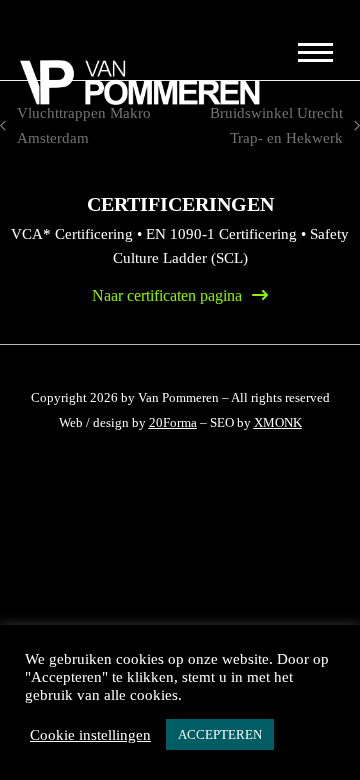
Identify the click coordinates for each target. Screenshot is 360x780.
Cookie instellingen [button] (90, 735)
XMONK (278, 422)
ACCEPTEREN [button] (220, 734)
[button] (313, 51)
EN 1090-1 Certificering (221, 234)
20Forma (173, 422)
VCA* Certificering (72, 234)
